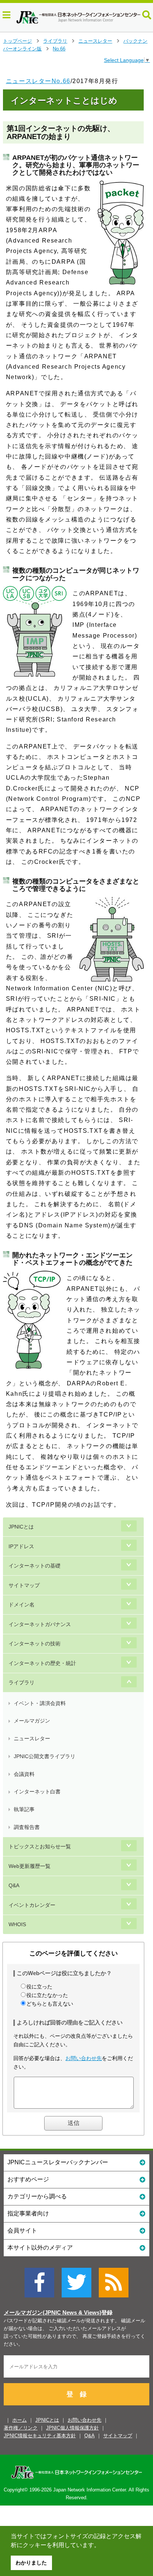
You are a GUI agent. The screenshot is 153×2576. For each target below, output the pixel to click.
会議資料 (24, 1774)
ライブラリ (55, 41)
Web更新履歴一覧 (30, 1866)
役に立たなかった (47, 1995)
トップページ (17, 41)
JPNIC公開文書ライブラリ (45, 1756)
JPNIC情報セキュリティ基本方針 (40, 2436)
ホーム (19, 2420)
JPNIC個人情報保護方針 (72, 2428)
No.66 (59, 49)
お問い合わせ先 (84, 2058)
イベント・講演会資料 (40, 1703)
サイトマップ (24, 1585)
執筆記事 (24, 1809)
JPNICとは (21, 1527)
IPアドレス (21, 1546)
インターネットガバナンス (40, 1624)
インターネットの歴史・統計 (42, 1663)
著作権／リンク (21, 2428)
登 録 (76, 2394)
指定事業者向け (28, 2213)
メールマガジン (32, 1721)
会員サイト (22, 2230)
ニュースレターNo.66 (38, 81)
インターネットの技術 (35, 1644)
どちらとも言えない (50, 2004)
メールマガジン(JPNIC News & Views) (53, 2313)
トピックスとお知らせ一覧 (40, 1846)
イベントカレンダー (32, 1905)
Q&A (14, 1885)
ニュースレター (95, 41)
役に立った (39, 1987)
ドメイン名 (22, 1605)
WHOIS (17, 1924)
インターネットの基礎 (35, 1566)
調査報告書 (27, 1827)
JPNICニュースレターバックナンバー (58, 2162)
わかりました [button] (31, 2563)
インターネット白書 (37, 1792)
